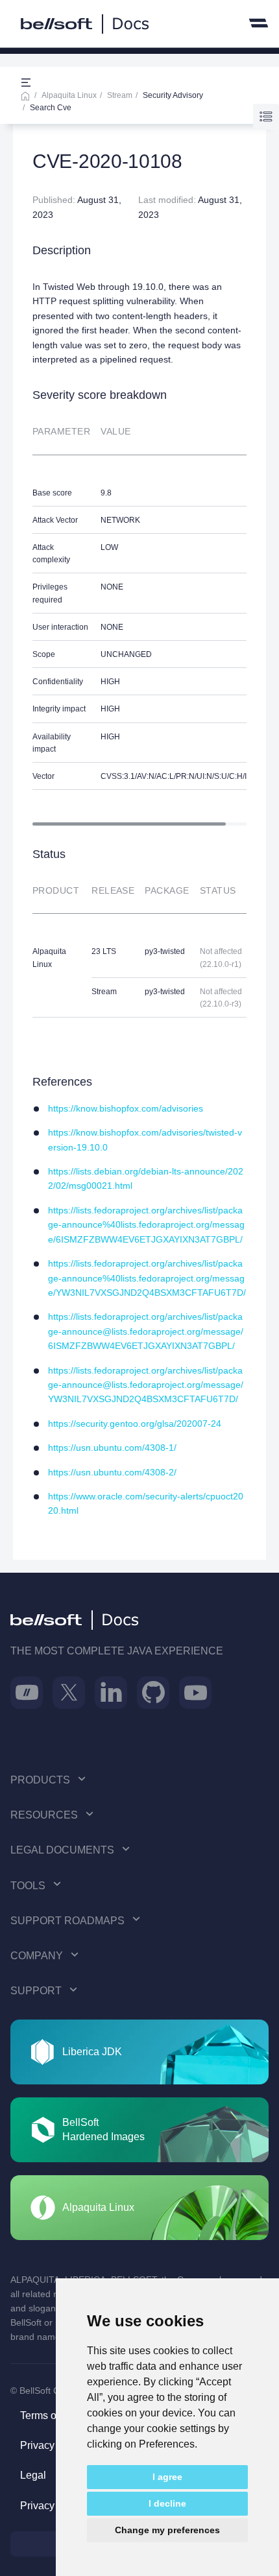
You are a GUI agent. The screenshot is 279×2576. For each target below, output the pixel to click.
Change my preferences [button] (167, 2530)
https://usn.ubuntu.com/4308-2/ (112, 1472)
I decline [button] (167, 2503)
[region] (139, 617)
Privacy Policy (53, 2445)
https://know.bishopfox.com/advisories (126, 1108)
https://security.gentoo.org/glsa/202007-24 (135, 1424)
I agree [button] (167, 2477)
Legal (33, 2475)
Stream (120, 95)
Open (26, 83)
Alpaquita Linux (69, 95)
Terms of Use (50, 2415)
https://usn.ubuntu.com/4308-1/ (112, 1448)
